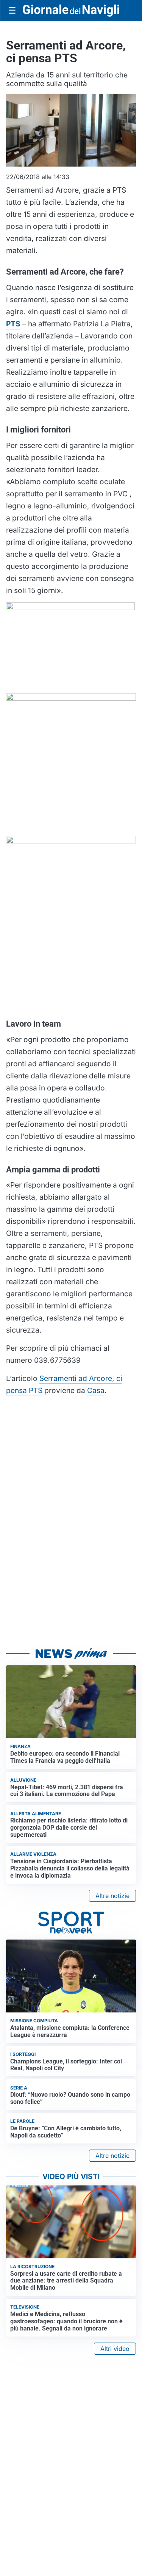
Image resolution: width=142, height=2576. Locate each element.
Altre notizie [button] (112, 1896)
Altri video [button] (115, 2349)
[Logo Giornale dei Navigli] (71, 10)
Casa (96, 1390)
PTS (13, 324)
